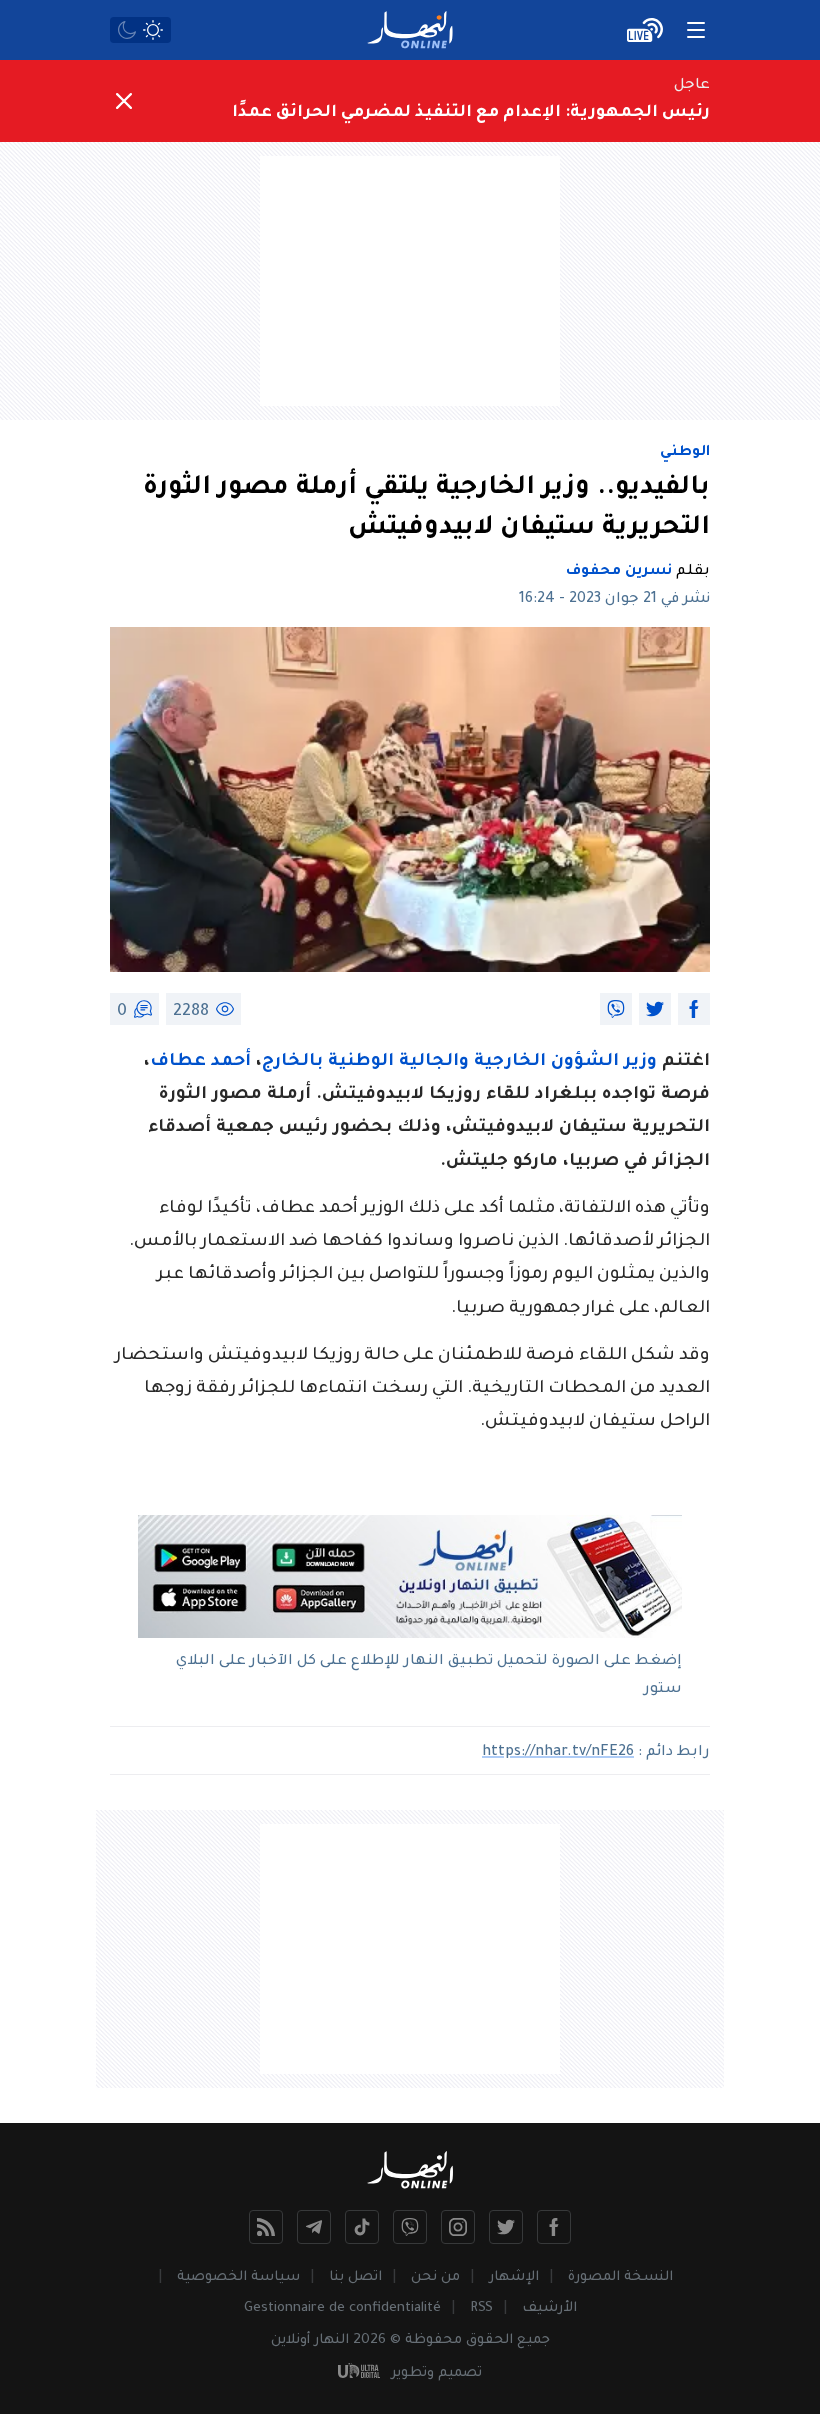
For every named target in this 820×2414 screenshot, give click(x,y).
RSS (481, 2308)
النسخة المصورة (620, 2277)
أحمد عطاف (200, 1062)
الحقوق (489, 2340)
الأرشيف (549, 2308)
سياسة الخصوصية (238, 2277)
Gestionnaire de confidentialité (342, 2308)
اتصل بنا (355, 2277)
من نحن (435, 2277)
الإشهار (514, 2277)
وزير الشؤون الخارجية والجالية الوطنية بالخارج (459, 1062)
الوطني (685, 453)
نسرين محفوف (619, 572)
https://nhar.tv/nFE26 (558, 1753)
